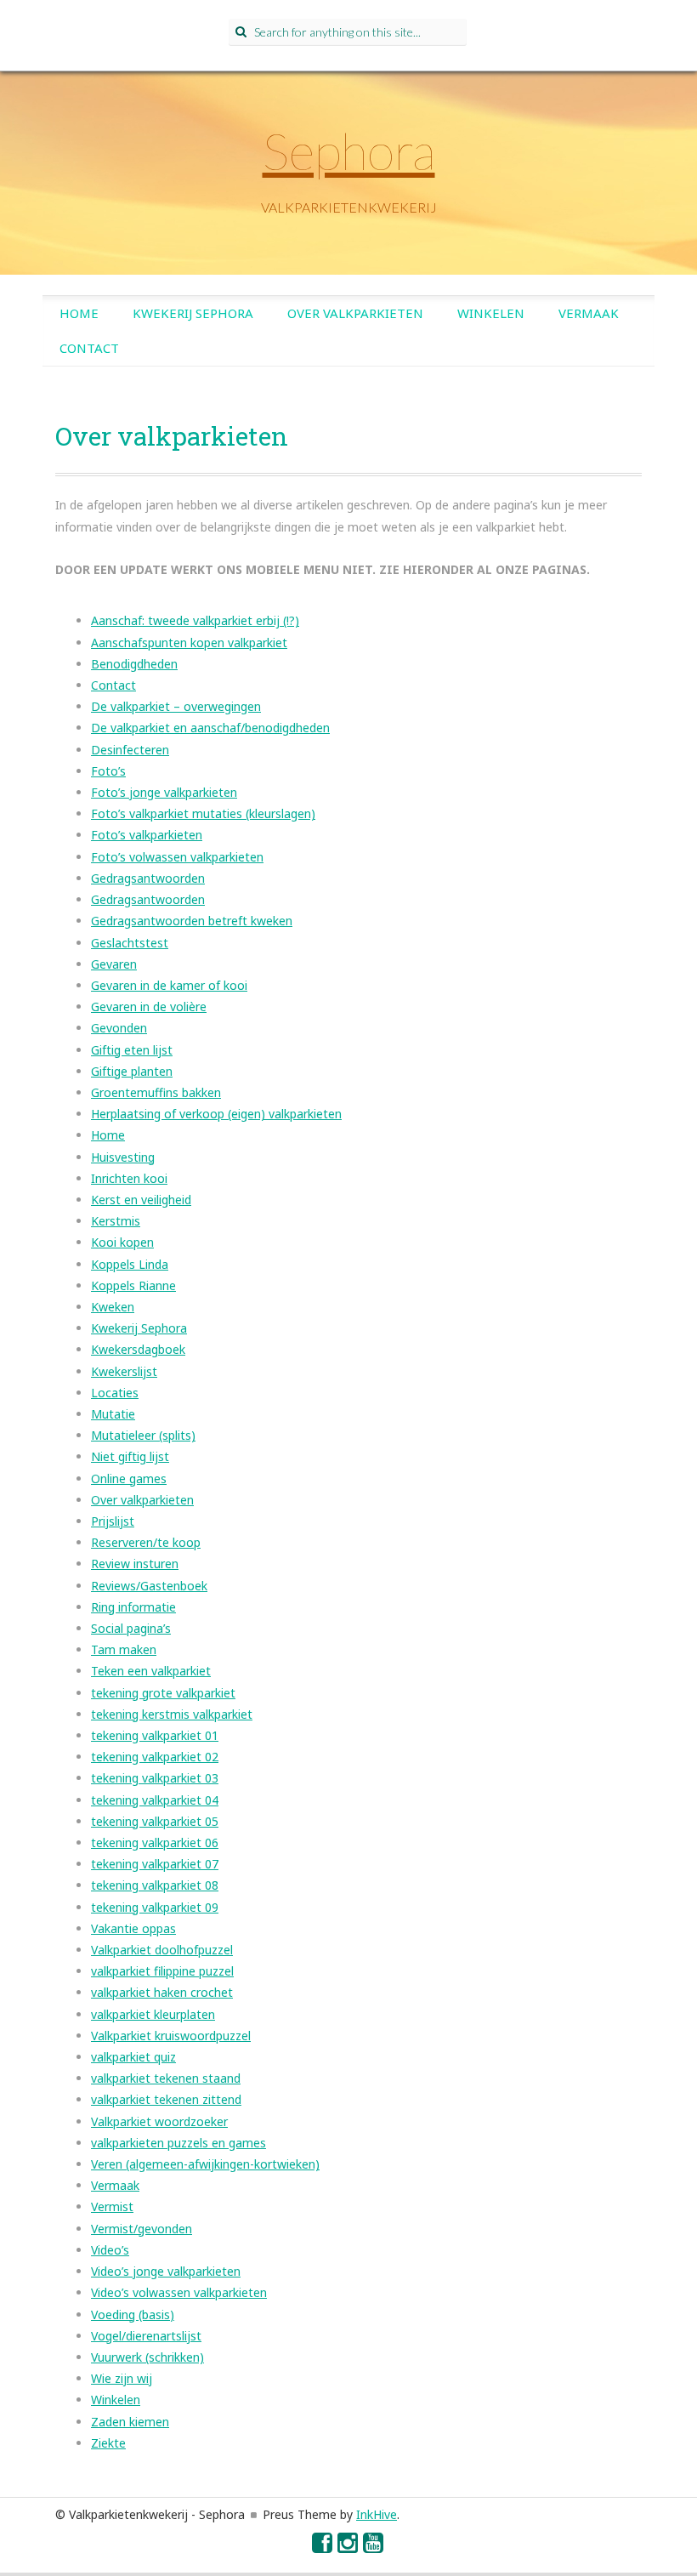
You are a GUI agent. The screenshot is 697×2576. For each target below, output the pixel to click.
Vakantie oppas (133, 1928)
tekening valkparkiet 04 (155, 1800)
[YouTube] (374, 2547)
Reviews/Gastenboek (149, 1586)
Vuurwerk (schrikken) (147, 2357)
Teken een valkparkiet (151, 1671)
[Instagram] (348, 2547)
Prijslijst (113, 1521)
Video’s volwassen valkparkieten (179, 2292)
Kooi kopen (122, 1242)
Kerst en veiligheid (141, 1200)
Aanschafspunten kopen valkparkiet (189, 643)
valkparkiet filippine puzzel (162, 1971)
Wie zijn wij (122, 2378)
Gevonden (119, 1028)
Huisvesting (123, 1157)
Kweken (113, 1307)
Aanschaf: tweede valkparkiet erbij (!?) (195, 620)
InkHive (377, 2514)
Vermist (112, 2206)
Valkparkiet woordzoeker (159, 2121)
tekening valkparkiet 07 (155, 1864)
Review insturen (135, 1564)
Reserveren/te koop (146, 1542)
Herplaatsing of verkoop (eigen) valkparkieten (216, 1114)
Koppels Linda (130, 1264)
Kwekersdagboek (138, 1349)
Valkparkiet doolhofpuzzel (162, 1950)
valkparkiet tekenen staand (166, 2078)
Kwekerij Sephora (193, 313)
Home (79, 313)
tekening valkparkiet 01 (155, 1735)
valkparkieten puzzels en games (178, 2143)
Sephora (349, 151)
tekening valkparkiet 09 (155, 1907)
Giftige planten (132, 1071)
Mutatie (113, 1414)
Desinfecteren (130, 750)
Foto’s (108, 771)
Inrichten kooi (129, 1178)
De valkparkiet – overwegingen (176, 706)
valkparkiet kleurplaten (153, 2014)
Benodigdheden (134, 664)
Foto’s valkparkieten (147, 835)
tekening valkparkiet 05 (155, 1821)
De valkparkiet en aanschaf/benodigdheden (210, 728)
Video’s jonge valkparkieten (166, 2271)
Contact (89, 348)
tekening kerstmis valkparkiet (172, 1714)
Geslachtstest (130, 943)
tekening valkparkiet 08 (155, 1885)
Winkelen (491, 313)
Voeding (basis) (133, 2314)
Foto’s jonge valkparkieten (164, 792)
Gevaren (114, 964)
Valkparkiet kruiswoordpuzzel (171, 2036)
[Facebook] (323, 2547)
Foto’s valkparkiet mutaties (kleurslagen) (203, 813)
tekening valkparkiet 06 (155, 1842)
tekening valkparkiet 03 (155, 1778)
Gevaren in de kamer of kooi (169, 985)
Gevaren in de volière (149, 1007)
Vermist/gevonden (142, 2229)
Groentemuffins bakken (156, 1092)
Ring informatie (133, 1607)
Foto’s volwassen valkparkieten (177, 857)
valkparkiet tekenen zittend (166, 2099)
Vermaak (589, 313)
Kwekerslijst (124, 1371)
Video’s (110, 2250)
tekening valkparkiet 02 (155, 1757)
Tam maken (124, 1649)
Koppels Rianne (133, 1285)
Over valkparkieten (355, 313)
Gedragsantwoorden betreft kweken (192, 921)
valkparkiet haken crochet (162, 1992)
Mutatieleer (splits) (143, 1435)
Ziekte (108, 2443)
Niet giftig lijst (130, 1456)
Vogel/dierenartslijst (146, 2336)
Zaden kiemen (130, 2422)
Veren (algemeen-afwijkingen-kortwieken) (205, 2164)
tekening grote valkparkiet (163, 1693)
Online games (129, 1478)
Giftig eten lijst (132, 1050)
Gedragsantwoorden (148, 878)
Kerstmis (116, 1221)
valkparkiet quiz (133, 2057)
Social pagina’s (131, 1628)
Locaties (115, 1393)
